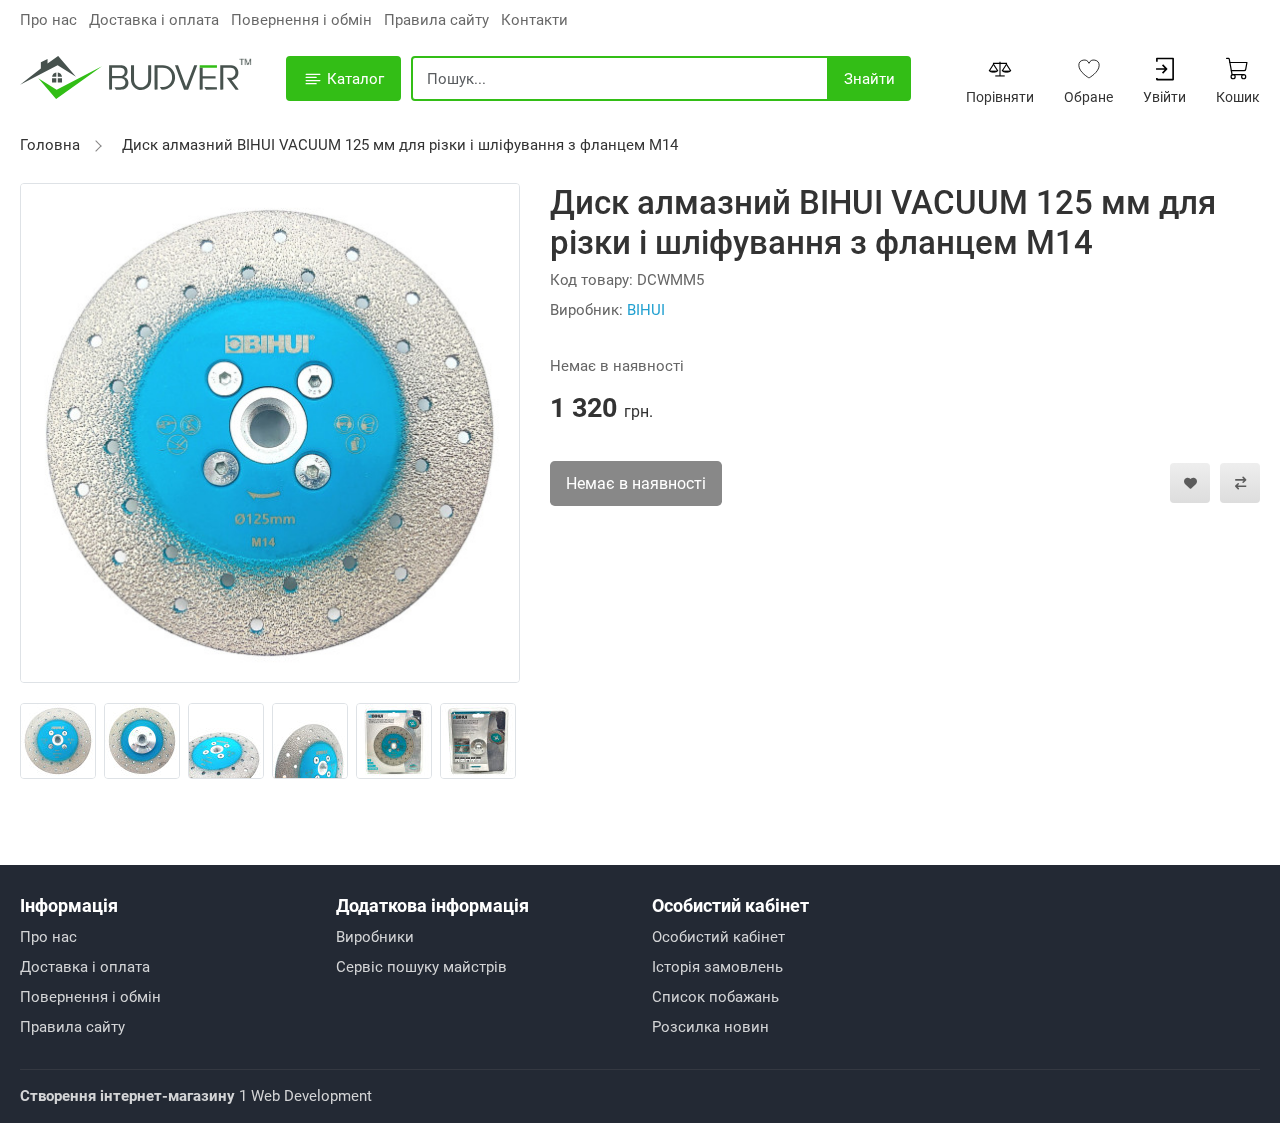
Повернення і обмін (301, 20)
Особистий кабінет (718, 937)
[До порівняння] (1240, 483)
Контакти (534, 20)
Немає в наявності (636, 483)
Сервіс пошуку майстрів (421, 967)
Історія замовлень (717, 967)
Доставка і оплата (154, 20)
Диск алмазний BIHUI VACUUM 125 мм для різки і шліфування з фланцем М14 (400, 145)
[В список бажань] (1190, 483)
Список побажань (715, 997)
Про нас (48, 20)
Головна (50, 145)
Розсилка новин (710, 1027)
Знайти (869, 79)
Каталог (353, 79)
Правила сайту (436, 20)
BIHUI (646, 310)
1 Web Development (196, 1096)
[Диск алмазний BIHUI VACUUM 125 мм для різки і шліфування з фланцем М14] (270, 432)
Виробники (375, 937)
